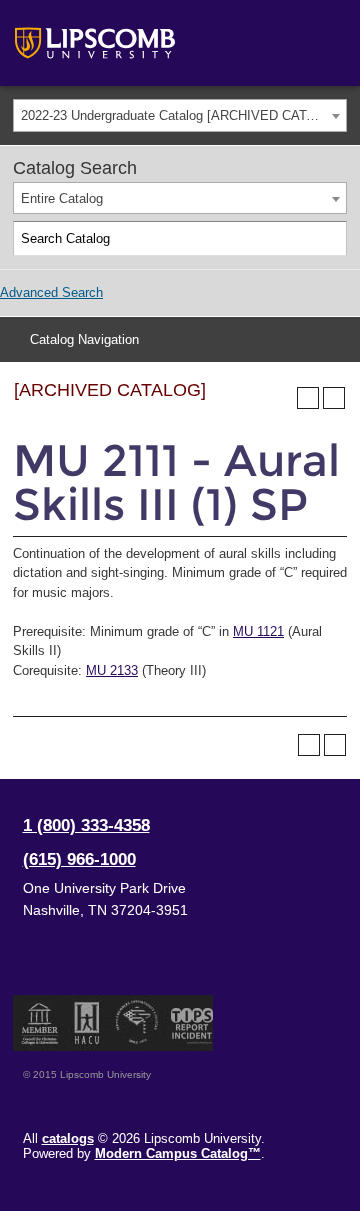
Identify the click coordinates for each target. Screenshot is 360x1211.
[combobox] (180, 115)
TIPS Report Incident (190, 1023)
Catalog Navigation (84, 339)
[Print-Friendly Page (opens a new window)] (308, 398)
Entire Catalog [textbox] (62, 198)
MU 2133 (112, 670)
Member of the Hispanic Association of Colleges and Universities (87, 1023)
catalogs (68, 1138)
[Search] (330, 239)
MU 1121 (258, 631)
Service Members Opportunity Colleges (137, 1023)
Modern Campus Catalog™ (178, 1153)
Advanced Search (51, 292)
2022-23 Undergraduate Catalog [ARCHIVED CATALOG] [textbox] (183, 115)
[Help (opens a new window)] (334, 398)
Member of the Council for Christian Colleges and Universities (40, 1023)
